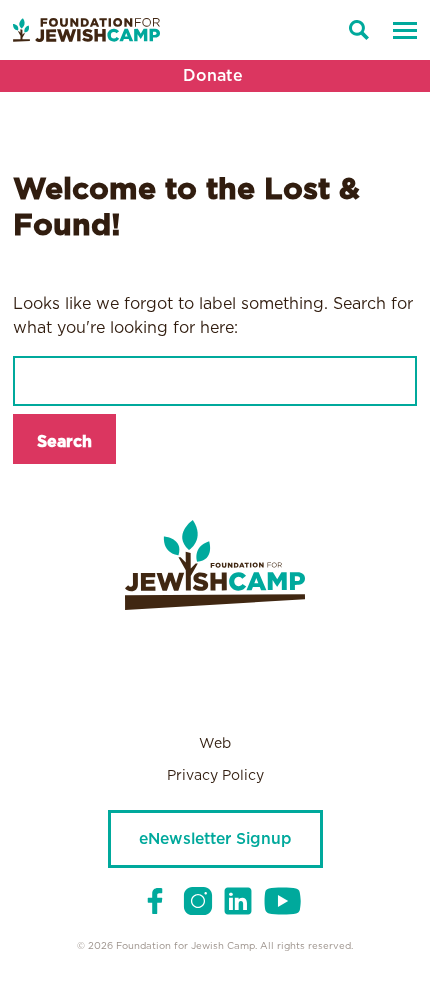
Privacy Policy (215, 776)
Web (215, 744)
